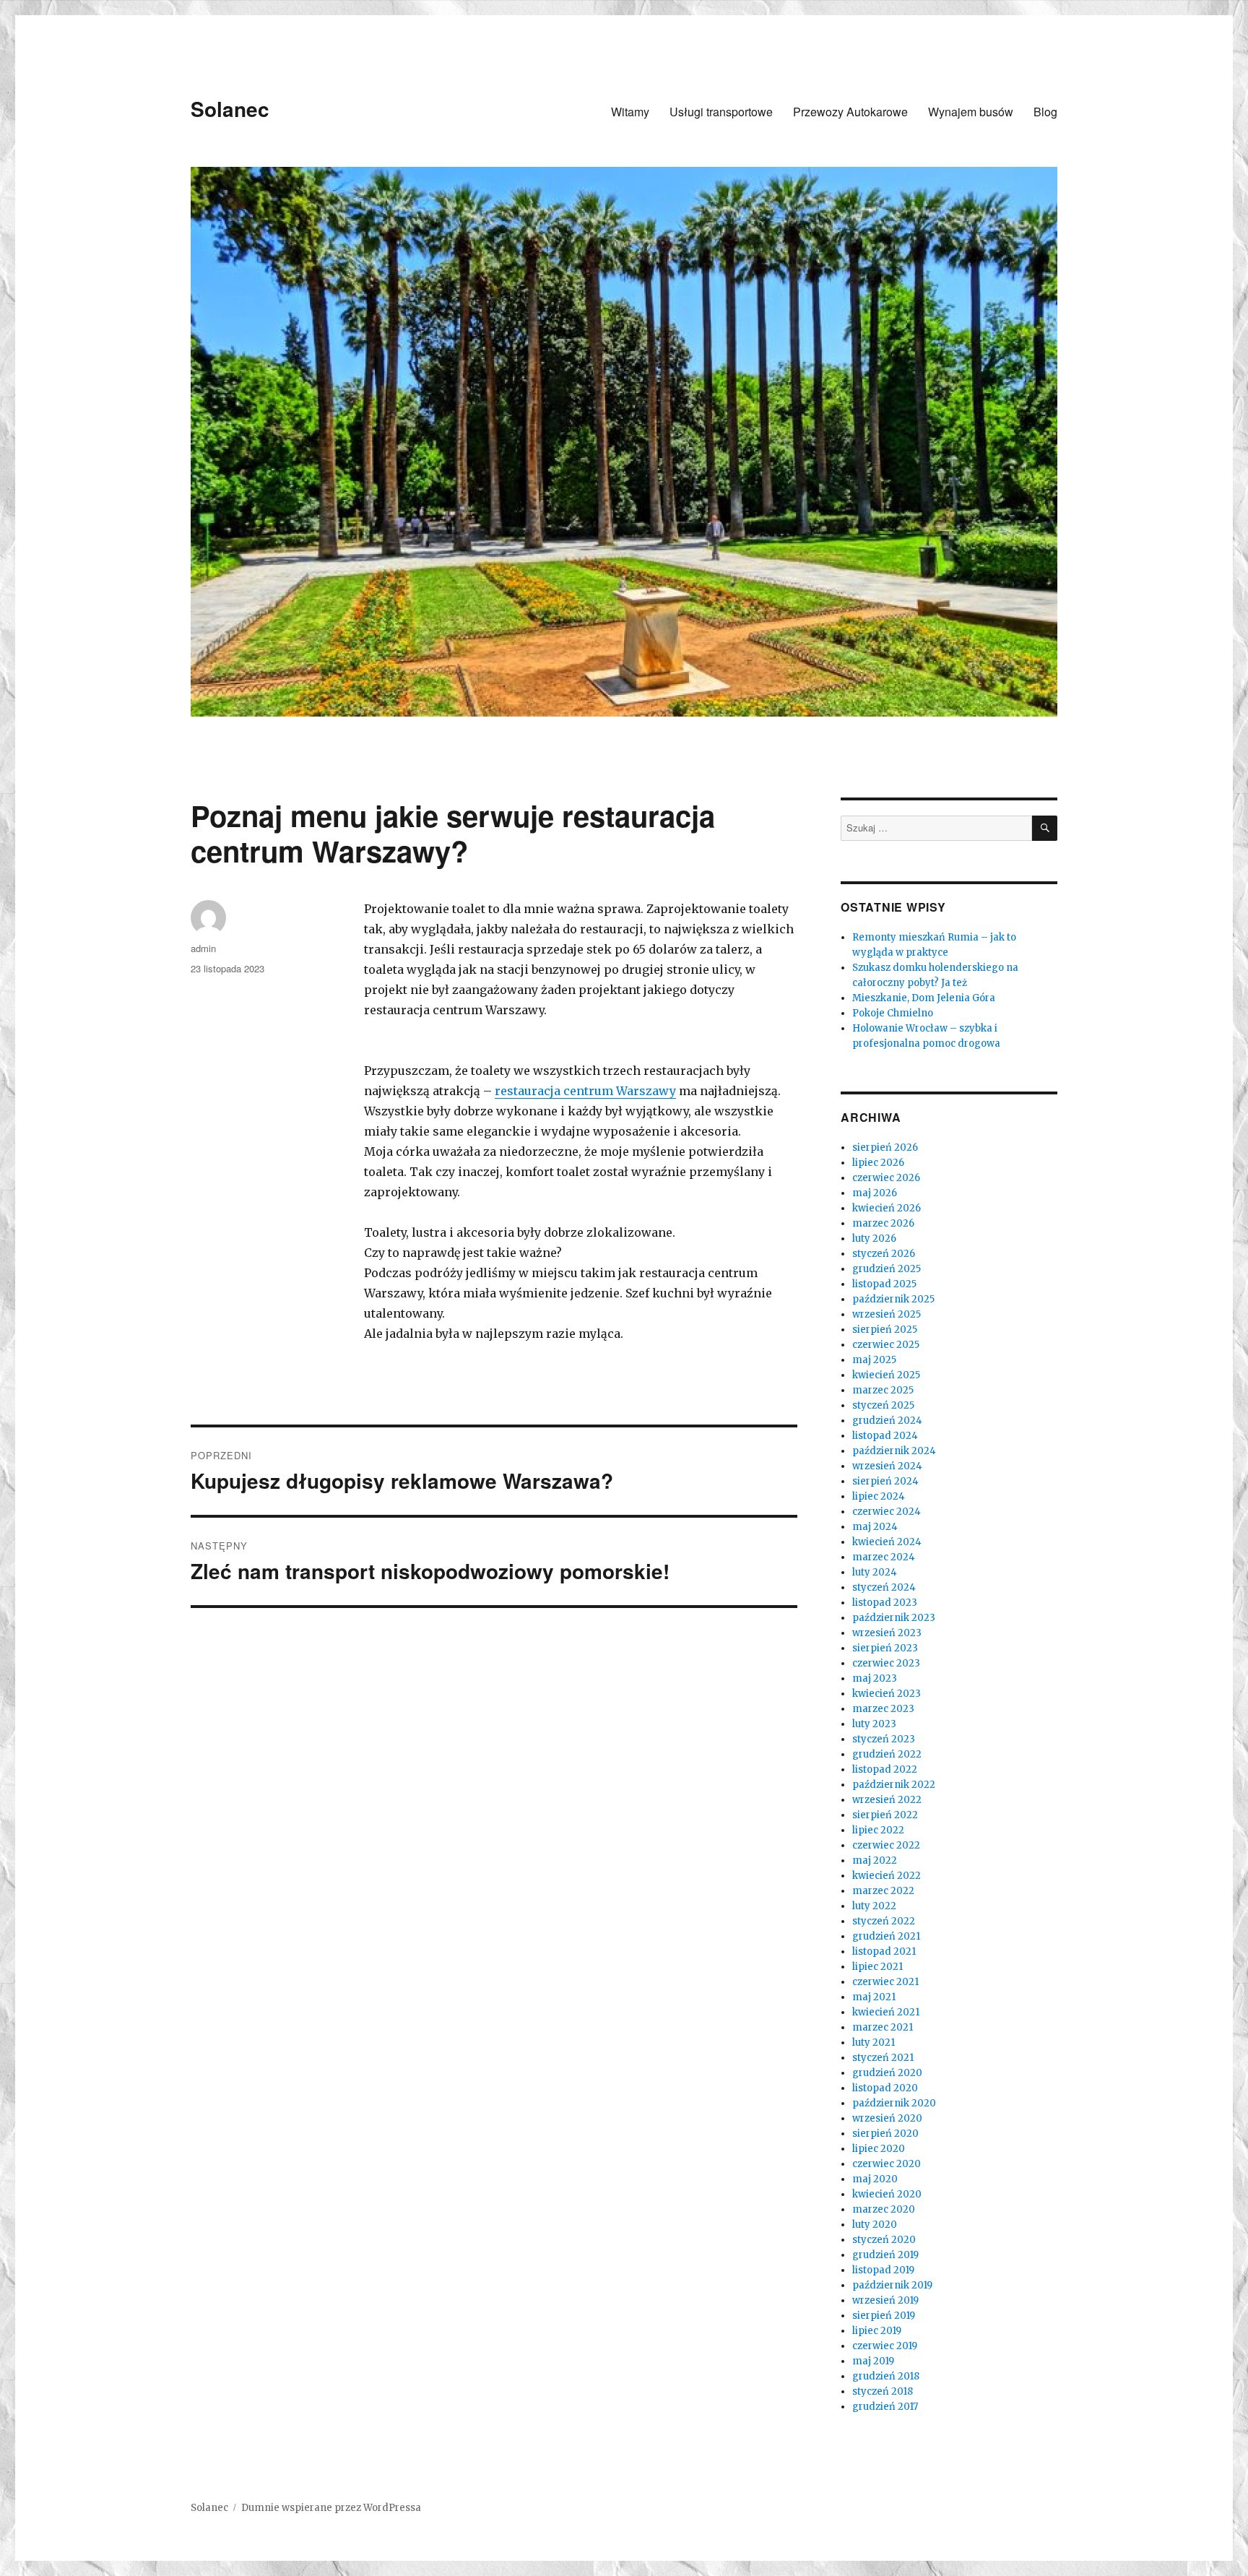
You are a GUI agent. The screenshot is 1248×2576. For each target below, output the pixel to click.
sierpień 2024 (885, 1481)
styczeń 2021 (883, 2058)
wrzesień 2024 (887, 1466)
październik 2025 (893, 1299)
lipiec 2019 (877, 2331)
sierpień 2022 (885, 1815)
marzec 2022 (883, 1891)
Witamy (630, 112)
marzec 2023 (883, 1709)
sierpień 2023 (885, 1648)
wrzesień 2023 (887, 1633)
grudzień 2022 (887, 1754)
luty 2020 (875, 2225)
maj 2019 (873, 2361)
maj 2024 (875, 1527)
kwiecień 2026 (887, 1208)
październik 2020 (894, 2103)
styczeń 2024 (884, 1587)
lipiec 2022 (878, 1830)
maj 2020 (875, 2179)
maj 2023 (875, 1678)
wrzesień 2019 (885, 2300)
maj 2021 (874, 1997)
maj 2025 (874, 1360)
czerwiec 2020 (887, 2164)
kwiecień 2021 (886, 2012)
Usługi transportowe (721, 112)
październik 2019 (892, 2285)
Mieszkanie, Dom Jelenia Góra (924, 998)
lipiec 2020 (879, 2149)
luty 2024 (875, 1572)
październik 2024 (894, 1451)
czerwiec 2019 (885, 2346)
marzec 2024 (884, 1557)
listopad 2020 (885, 2088)
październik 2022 (894, 1785)
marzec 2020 (884, 2209)
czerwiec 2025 (886, 1345)
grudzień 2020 (887, 2073)
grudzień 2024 (887, 1421)
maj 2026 (875, 1193)
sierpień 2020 (885, 2134)
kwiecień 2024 (887, 1542)
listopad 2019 (883, 2270)
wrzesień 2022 (887, 1800)
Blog (1045, 112)
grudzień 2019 (885, 2255)
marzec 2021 (883, 2027)
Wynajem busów (971, 112)
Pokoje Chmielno (893, 1013)
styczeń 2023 (884, 1739)
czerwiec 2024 (887, 1512)
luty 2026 (874, 1239)
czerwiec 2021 (885, 1982)
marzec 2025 (883, 1390)
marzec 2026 (883, 1223)
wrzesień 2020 (887, 2118)
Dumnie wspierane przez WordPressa (331, 2508)
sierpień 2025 (885, 1330)
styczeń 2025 (883, 1405)
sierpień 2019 (884, 2316)
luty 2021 (874, 2043)
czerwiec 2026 (886, 1178)
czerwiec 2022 (886, 1845)
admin (203, 948)
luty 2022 (874, 1906)
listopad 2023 (885, 1603)
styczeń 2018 (883, 2391)
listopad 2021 (884, 1952)
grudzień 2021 (886, 1936)
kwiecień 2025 (886, 1375)
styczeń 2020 (884, 2240)
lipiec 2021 (877, 1967)
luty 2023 (874, 1724)
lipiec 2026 (878, 1163)
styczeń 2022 (884, 1921)
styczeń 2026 (884, 1254)
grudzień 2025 (887, 1269)
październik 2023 (894, 1618)
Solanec (230, 109)
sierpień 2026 (885, 1147)
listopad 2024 (885, 1436)
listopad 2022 (885, 1769)
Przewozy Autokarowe (850, 112)
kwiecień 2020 (887, 2194)
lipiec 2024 (879, 1496)
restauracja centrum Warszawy (585, 1091)
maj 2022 (875, 1860)
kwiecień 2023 (887, 1694)
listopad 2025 (884, 1284)
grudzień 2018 (886, 2376)
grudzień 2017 (885, 2407)
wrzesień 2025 (887, 1314)
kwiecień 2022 (887, 1876)
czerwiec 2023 (886, 1663)
